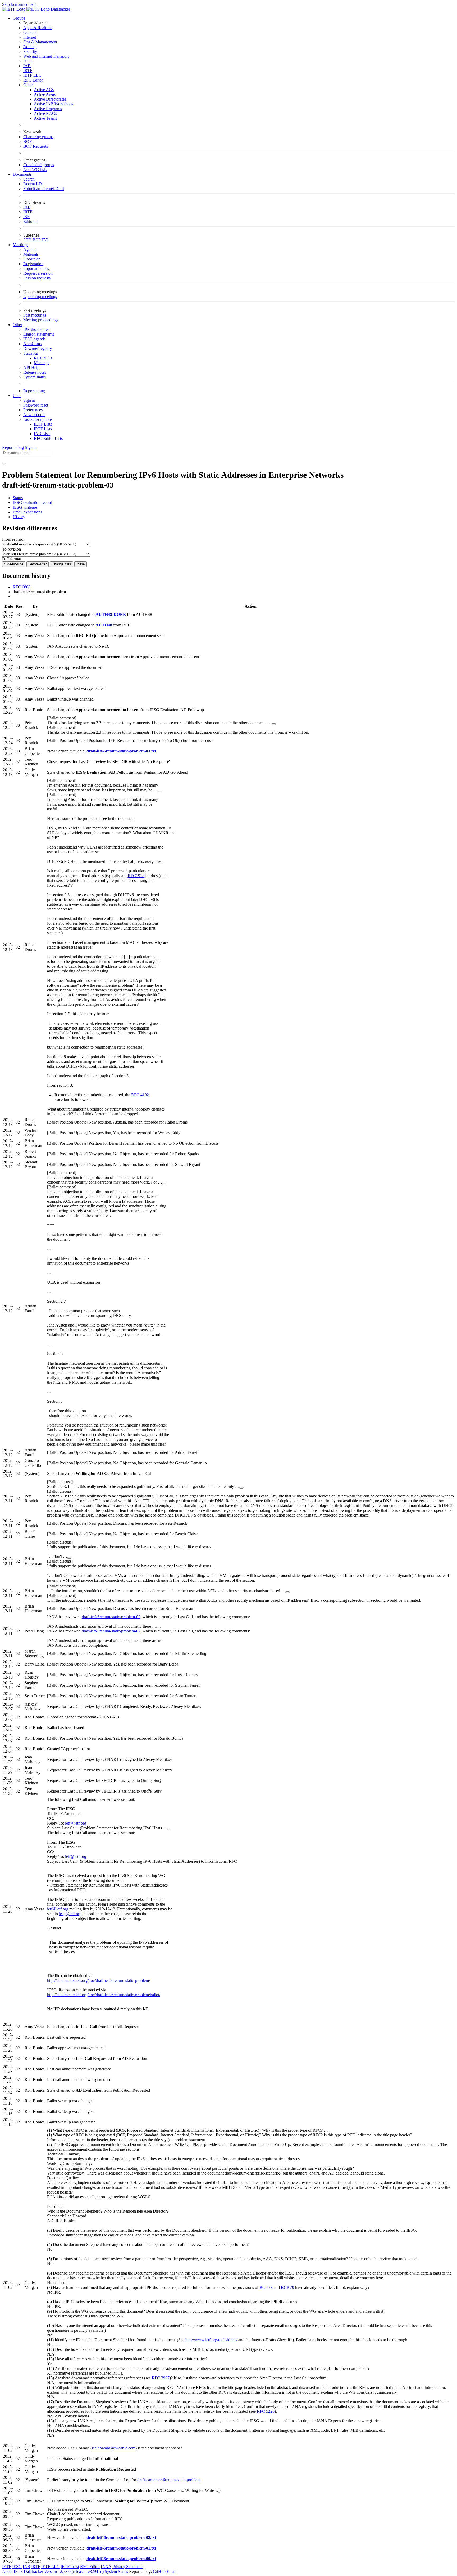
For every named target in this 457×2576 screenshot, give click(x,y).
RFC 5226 (266, 2411)
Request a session (38, 273)
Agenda (30, 249)
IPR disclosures (36, 329)
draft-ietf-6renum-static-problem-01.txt (121, 2548)
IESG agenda (35, 339)
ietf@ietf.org (76, 1823)
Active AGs (44, 90)
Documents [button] (22, 174)
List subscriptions (38, 419)
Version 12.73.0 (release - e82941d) (74, 2571)
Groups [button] (19, 18)
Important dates (36, 269)
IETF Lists (43, 424)
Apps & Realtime (38, 28)
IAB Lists (42, 434)
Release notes (35, 372)
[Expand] (274, 724)
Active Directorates (50, 99)
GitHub (159, 2571)
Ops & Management (40, 42)
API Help (31, 367)
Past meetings (35, 315)
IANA (106, 2567)
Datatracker (60, 9)
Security (30, 51)
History (19, 517)
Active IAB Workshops (54, 104)
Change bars (61, 564)
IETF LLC (32, 75)
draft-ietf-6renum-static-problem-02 (111, 1617)
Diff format (12, 559)
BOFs (28, 141)
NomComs (32, 344)
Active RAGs (45, 113)
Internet (30, 37)
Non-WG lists (35, 170)
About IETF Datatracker (23, 2571)
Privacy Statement (127, 2567)
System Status (116, 2571)
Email (172, 2571)
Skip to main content (19, 4)
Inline (81, 564)
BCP (37, 240)
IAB (27, 66)
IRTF (28, 71)
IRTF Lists (43, 429)
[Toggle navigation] (4, 463)
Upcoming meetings (40, 297)
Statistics (31, 353)
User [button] (17, 396)
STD (28, 240)
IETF (7, 2567)
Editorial (30, 221)
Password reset (36, 405)
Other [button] (17, 325)
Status (18, 498)
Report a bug (34, 391)
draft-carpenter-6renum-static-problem (169, 2480)
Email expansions (27, 512)
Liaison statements (39, 334)
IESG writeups (25, 507)
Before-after (38, 564)
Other (28, 85)
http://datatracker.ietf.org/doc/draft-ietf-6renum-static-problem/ (99, 1980)
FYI (45, 240)
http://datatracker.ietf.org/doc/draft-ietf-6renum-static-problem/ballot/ (104, 1995)
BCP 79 (287, 2287)
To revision (12, 549)
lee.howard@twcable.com (114, 2448)
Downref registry (38, 348)
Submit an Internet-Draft (44, 189)
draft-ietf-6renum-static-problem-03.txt (121, 751)
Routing (30, 47)
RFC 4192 (140, 1095)
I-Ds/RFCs (43, 358)
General (30, 32)
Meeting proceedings (41, 320)
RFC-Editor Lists (48, 438)
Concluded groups (39, 165)
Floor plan (32, 259)
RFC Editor (33, 80)
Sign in (29, 400)
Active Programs (48, 109)
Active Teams (45, 118)
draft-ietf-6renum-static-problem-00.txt (121, 2559)
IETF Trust (70, 2567)
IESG (28, 61)
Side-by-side (14, 564)
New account (34, 415)
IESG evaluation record (32, 502)
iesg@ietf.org (70, 1914)
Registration (33, 264)
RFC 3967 (161, 2378)
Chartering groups (38, 137)
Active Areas (45, 94)
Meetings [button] (20, 245)
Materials (31, 254)
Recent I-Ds (33, 184)
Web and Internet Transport (46, 56)
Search (29, 179)
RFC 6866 (22, 587)
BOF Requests (36, 146)
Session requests (37, 278)
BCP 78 (266, 2287)
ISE (26, 217)
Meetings (42, 363)
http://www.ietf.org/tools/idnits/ (211, 2340)
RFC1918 (136, 876)
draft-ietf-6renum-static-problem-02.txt (121, 2537)
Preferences (33, 410)
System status (35, 377)
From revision (14, 539)
